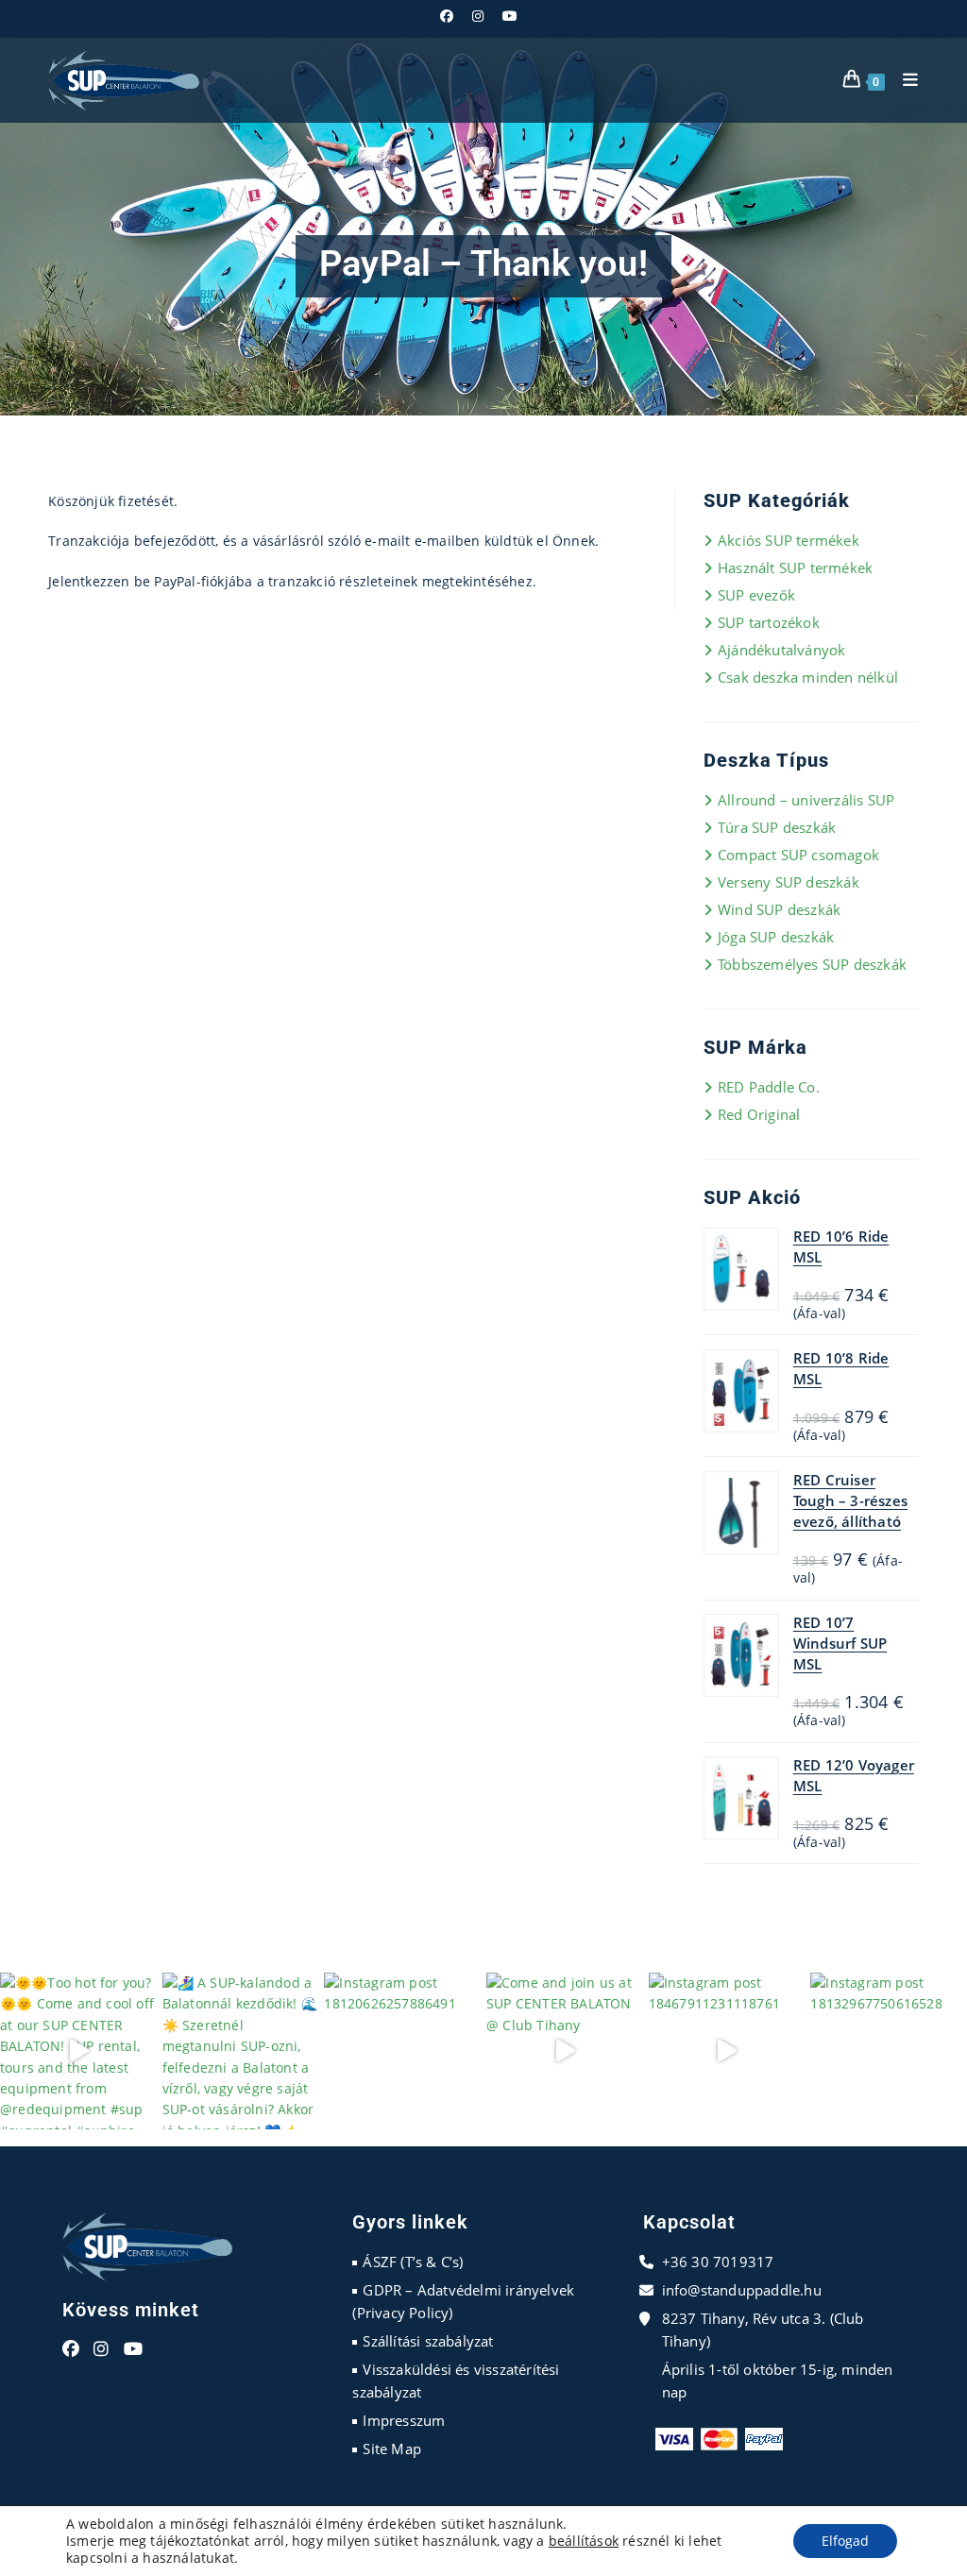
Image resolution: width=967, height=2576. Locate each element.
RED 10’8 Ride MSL (841, 1368)
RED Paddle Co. (769, 1087)
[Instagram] (101, 2349)
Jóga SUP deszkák (776, 937)
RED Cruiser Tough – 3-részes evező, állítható (850, 1500)
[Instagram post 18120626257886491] (402, 2051)
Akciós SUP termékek (789, 540)
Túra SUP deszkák (777, 827)
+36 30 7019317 (718, 2262)
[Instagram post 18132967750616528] (889, 2051)
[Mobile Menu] (904, 80)
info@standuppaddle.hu (742, 2290)
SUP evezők (756, 595)
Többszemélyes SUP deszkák (812, 964)
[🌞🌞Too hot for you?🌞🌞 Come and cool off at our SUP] (78, 2051)
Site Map (392, 2449)
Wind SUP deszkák (779, 909)
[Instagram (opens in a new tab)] (478, 16)
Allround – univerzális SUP (806, 800)
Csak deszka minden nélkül (808, 677)
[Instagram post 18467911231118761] (727, 2051)
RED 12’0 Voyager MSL (854, 1775)
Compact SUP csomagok (798, 855)
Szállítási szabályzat (428, 2341)
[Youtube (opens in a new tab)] (510, 16)
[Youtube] (133, 2349)
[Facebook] (71, 2349)
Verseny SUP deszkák (789, 882)
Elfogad (845, 2541)
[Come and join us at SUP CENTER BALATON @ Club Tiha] (565, 2051)
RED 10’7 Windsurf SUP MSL (840, 1643)
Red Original (759, 1114)
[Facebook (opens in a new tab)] (451, 16)
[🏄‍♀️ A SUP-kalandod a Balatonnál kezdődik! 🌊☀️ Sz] (241, 2051)
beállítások (584, 2541)
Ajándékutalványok (781, 650)
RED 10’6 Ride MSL (841, 1246)
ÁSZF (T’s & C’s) (413, 2262)
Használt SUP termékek (795, 568)
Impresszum (404, 2420)
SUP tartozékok (769, 622)
